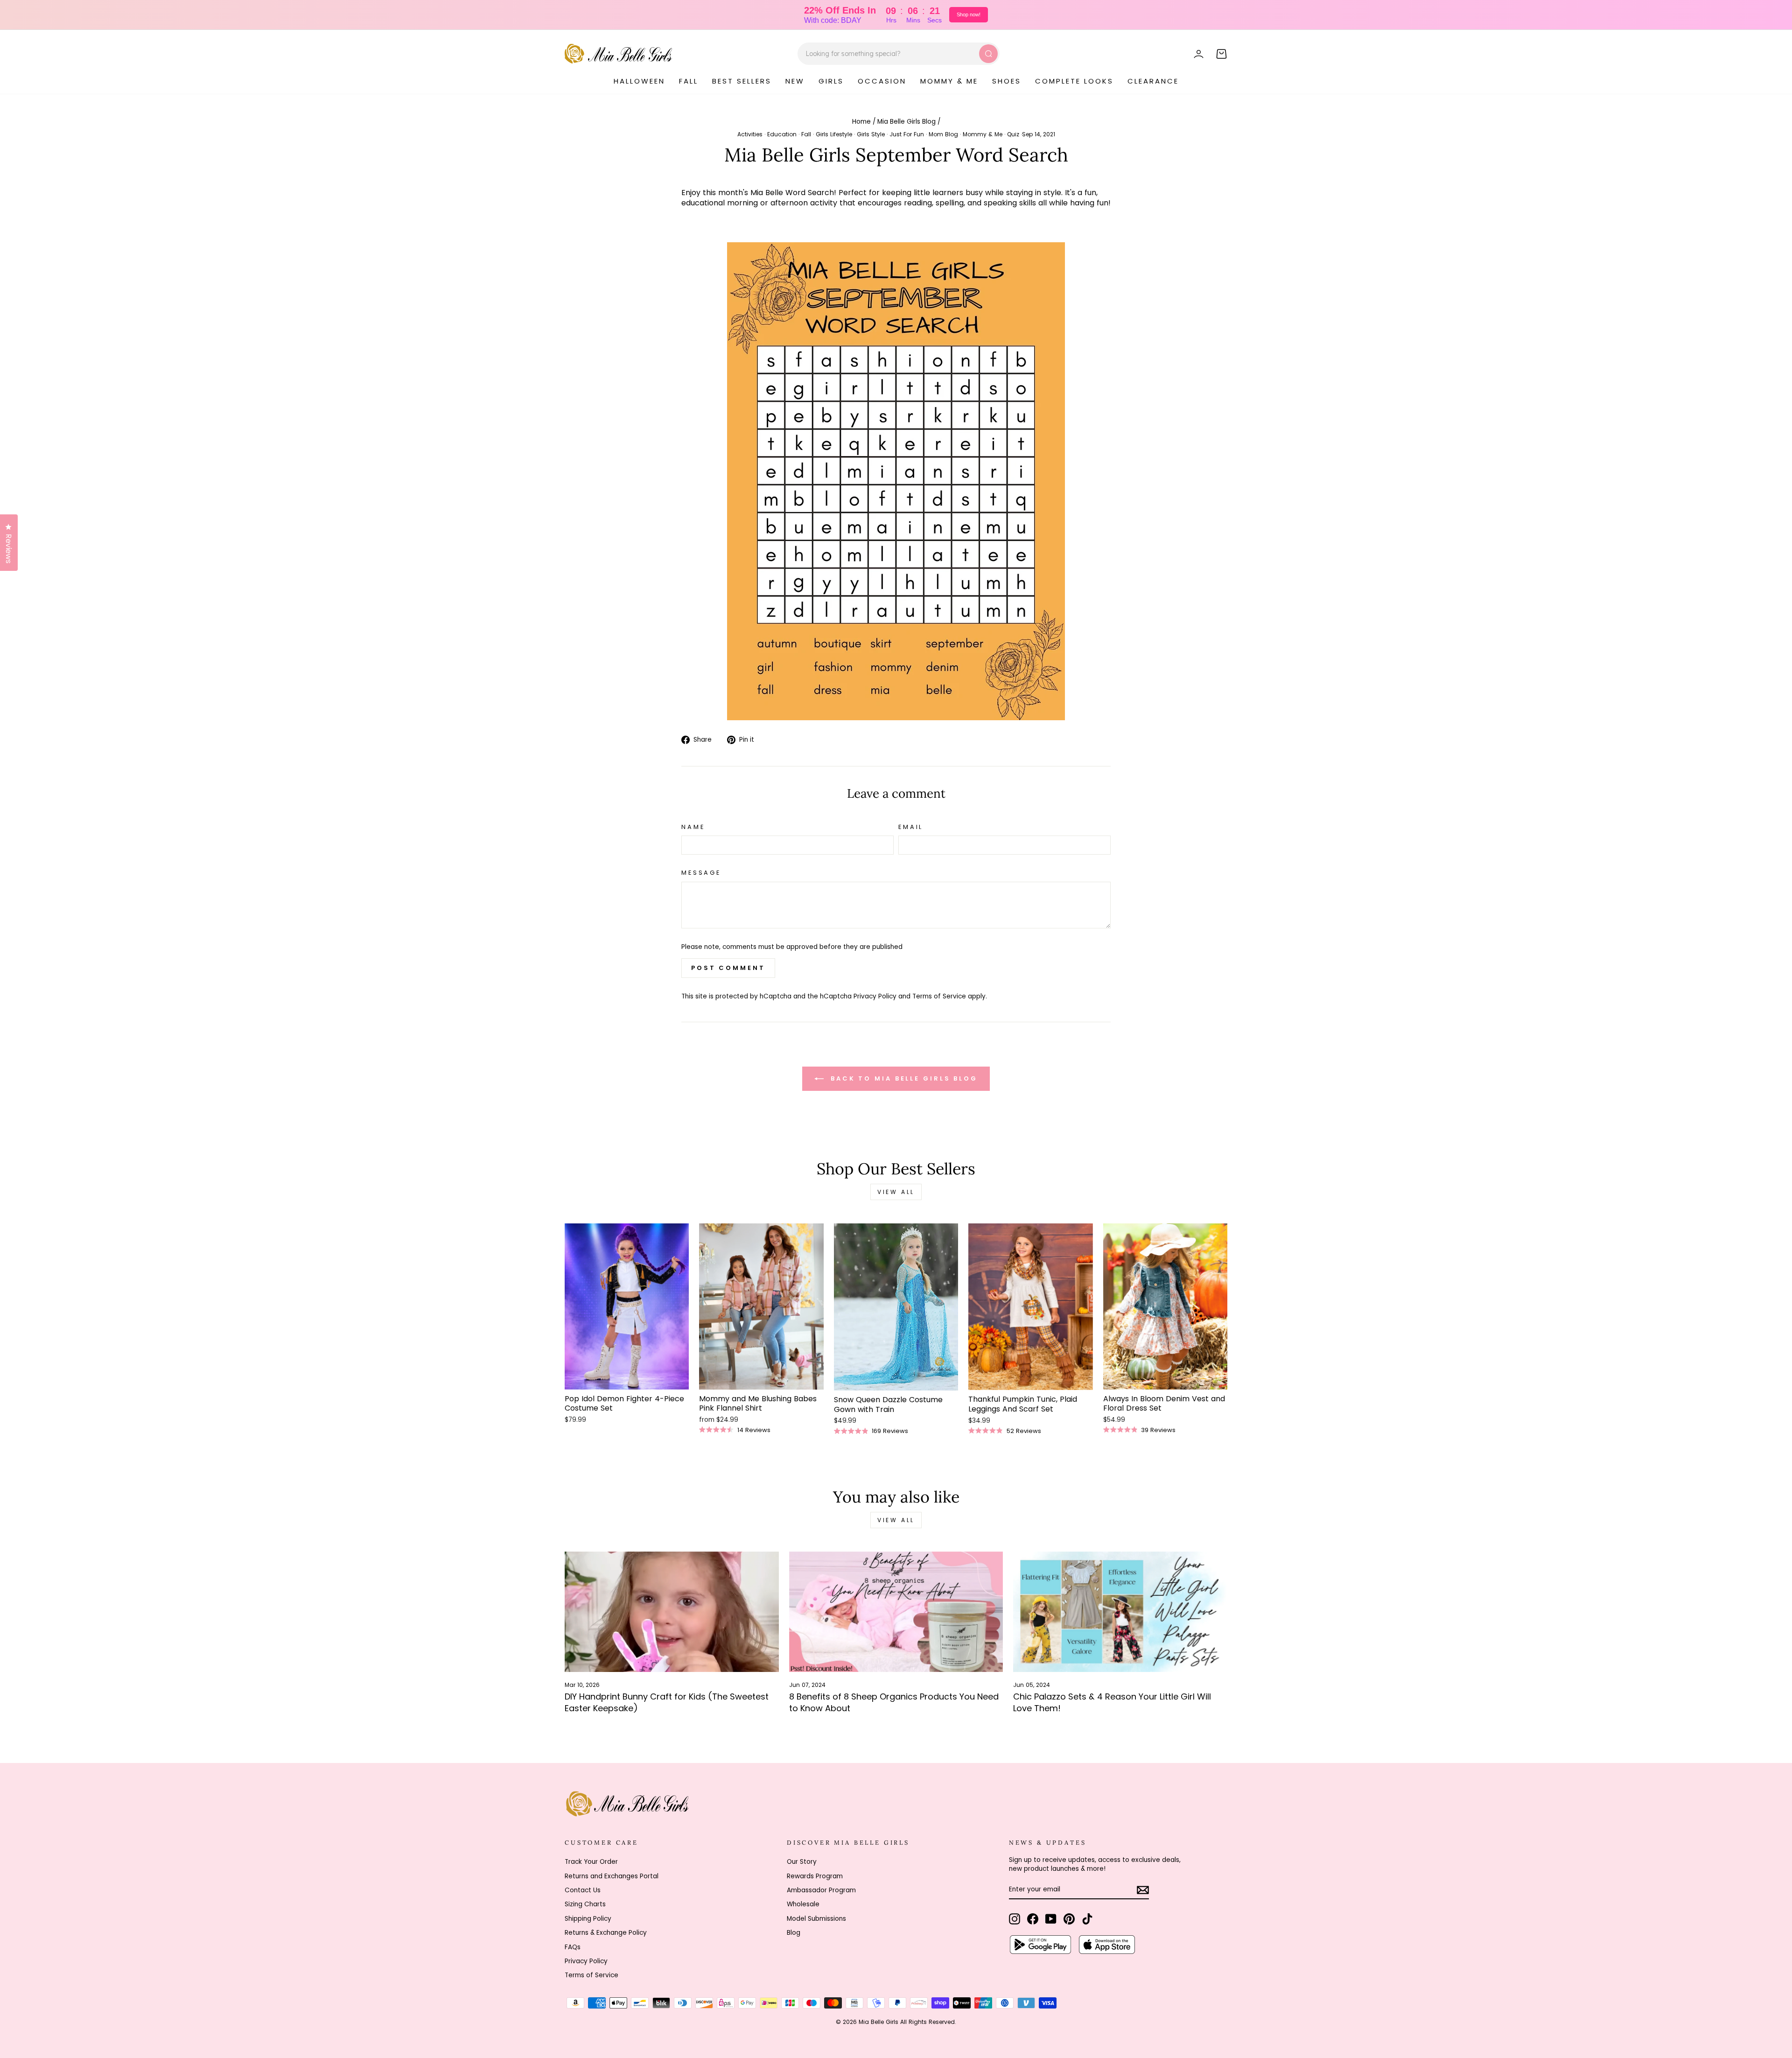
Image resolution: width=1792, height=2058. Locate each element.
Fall (806, 134)
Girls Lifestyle (834, 134)
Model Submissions (816, 1919)
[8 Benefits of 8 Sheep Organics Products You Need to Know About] (896, 1612)
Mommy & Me (983, 134)
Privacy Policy (875, 996)
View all (896, 1192)
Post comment (728, 968)
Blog (794, 1933)
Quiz (1013, 134)
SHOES (1007, 81)
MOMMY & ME (949, 81)
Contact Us (583, 1890)
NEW (795, 81)
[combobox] (899, 54)
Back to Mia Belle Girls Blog (903, 1078)
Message (701, 873)
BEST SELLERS (742, 81)
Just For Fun (907, 134)
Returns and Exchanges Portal (612, 1876)
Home (861, 122)
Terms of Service (939, 996)
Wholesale (803, 1904)
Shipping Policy (588, 1919)
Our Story (802, 1862)
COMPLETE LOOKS (1074, 81)
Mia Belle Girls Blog (906, 122)
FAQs (573, 1947)
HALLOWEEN (639, 81)
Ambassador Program (821, 1890)
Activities (750, 134)
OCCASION (882, 81)
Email (911, 827)
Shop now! (969, 14)
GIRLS (831, 81)
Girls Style (871, 134)
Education (782, 134)
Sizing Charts (585, 1904)
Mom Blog (943, 134)
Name (693, 827)
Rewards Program (815, 1876)
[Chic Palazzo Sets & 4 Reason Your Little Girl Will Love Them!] (1120, 1612)
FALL (689, 81)
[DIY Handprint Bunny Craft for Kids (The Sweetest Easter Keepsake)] (672, 1612)
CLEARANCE (1153, 81)
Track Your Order (591, 1862)
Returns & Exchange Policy (606, 1933)
